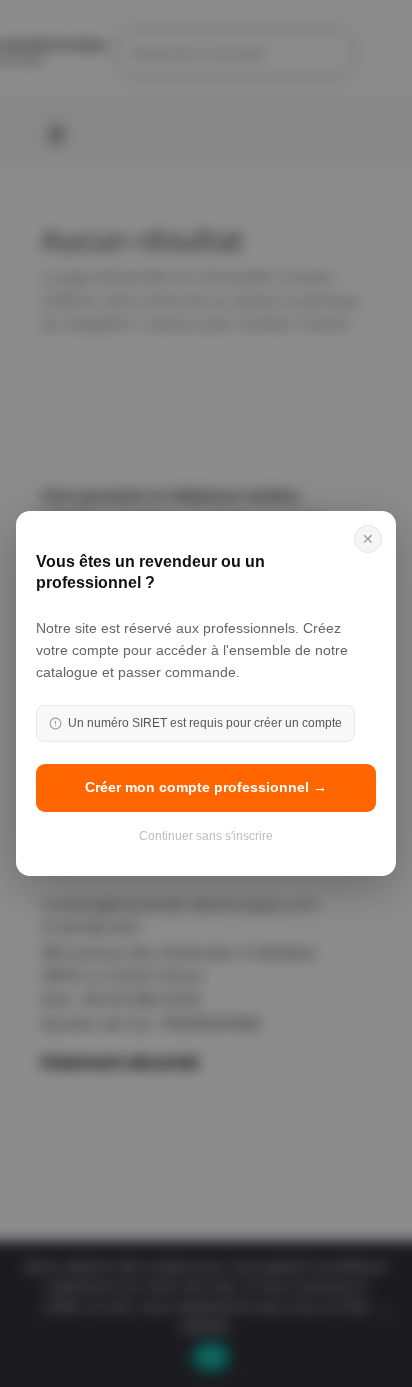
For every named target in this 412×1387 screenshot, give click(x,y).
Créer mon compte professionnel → (206, 787)
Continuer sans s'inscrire (206, 836)
